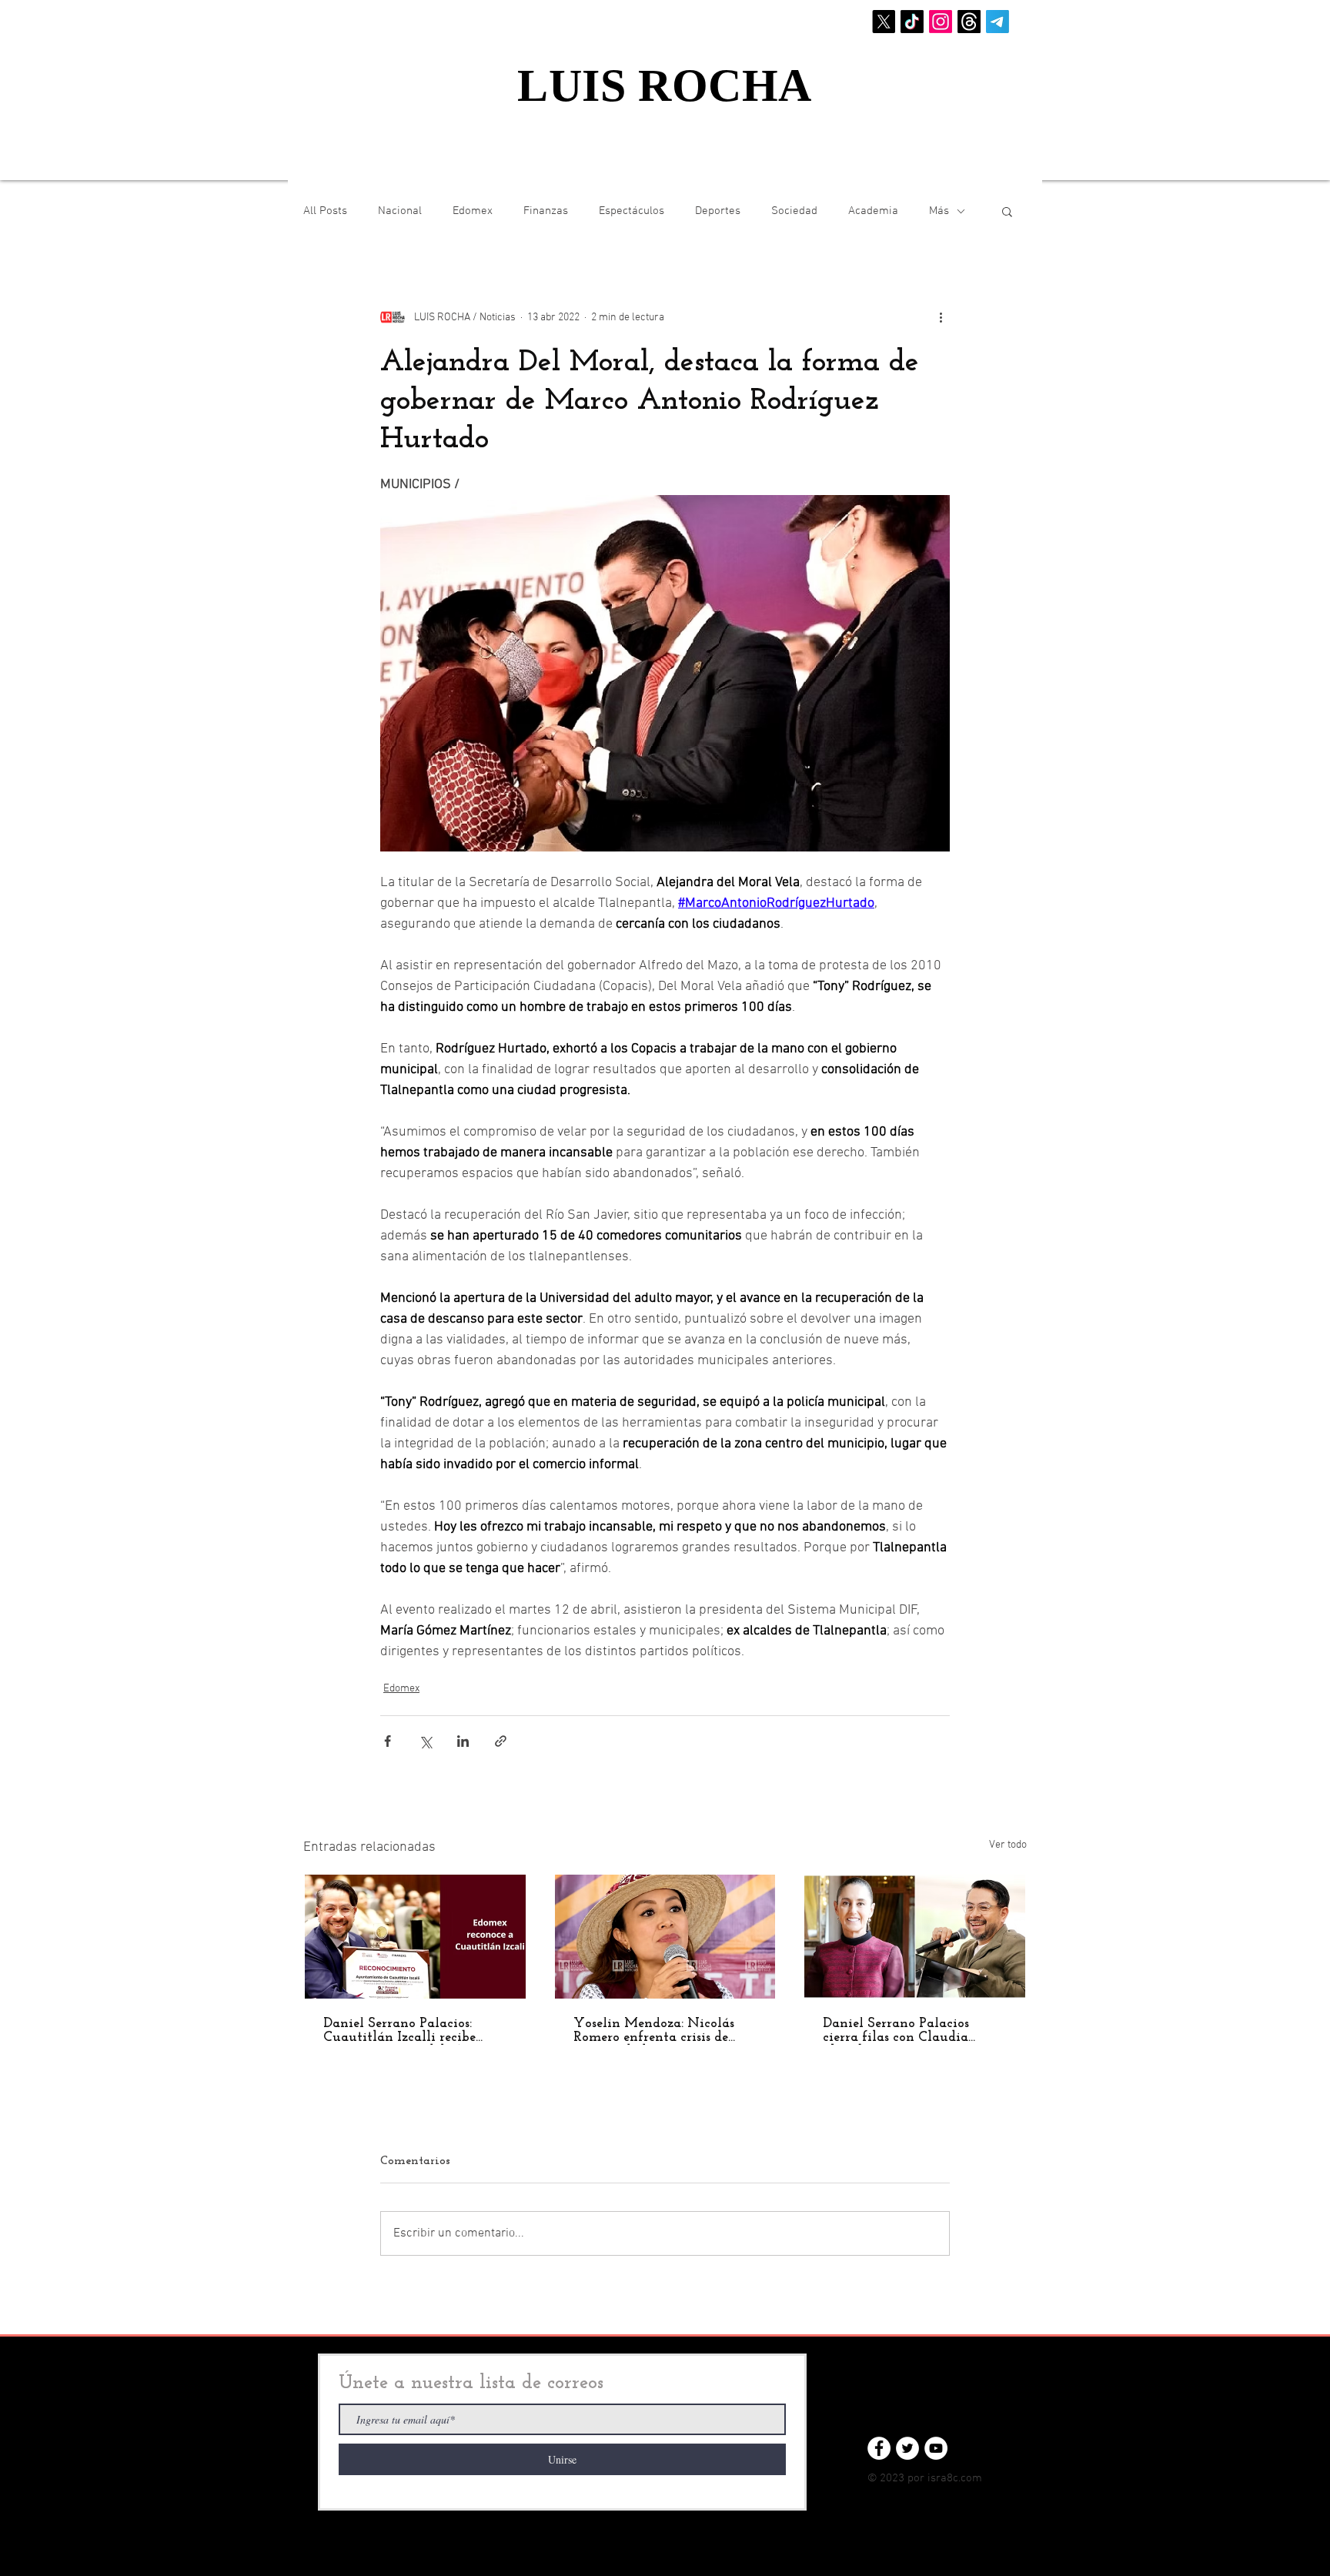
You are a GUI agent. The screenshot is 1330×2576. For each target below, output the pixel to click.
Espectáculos (632, 211)
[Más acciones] (941, 317)
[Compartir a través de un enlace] (501, 1741)
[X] (884, 22)
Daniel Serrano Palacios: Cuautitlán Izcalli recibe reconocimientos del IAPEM (409, 2031)
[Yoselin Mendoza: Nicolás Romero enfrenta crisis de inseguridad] (665, 1937)
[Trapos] (969, 22)
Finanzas (546, 211)
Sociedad (794, 211)
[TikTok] (912, 22)
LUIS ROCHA (665, 85)
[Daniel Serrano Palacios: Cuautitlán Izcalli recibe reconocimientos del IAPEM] (415, 1937)
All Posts (325, 211)
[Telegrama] (997, 22)
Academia (873, 211)
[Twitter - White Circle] (907, 2448)
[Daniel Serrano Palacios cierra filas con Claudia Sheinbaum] (915, 1937)
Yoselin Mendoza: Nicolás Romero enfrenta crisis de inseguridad (654, 2031)
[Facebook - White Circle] (879, 2448)
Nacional (400, 211)
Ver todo (1008, 1845)
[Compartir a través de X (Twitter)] (425, 1741)
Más (939, 211)
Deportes (718, 211)
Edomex (473, 211)
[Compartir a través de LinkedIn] (463, 1741)
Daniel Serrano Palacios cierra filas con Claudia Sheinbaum (896, 2031)
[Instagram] (941, 22)
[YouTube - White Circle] (936, 2448)
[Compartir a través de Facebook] (388, 1741)
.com (970, 2478)
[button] (1007, 211)
